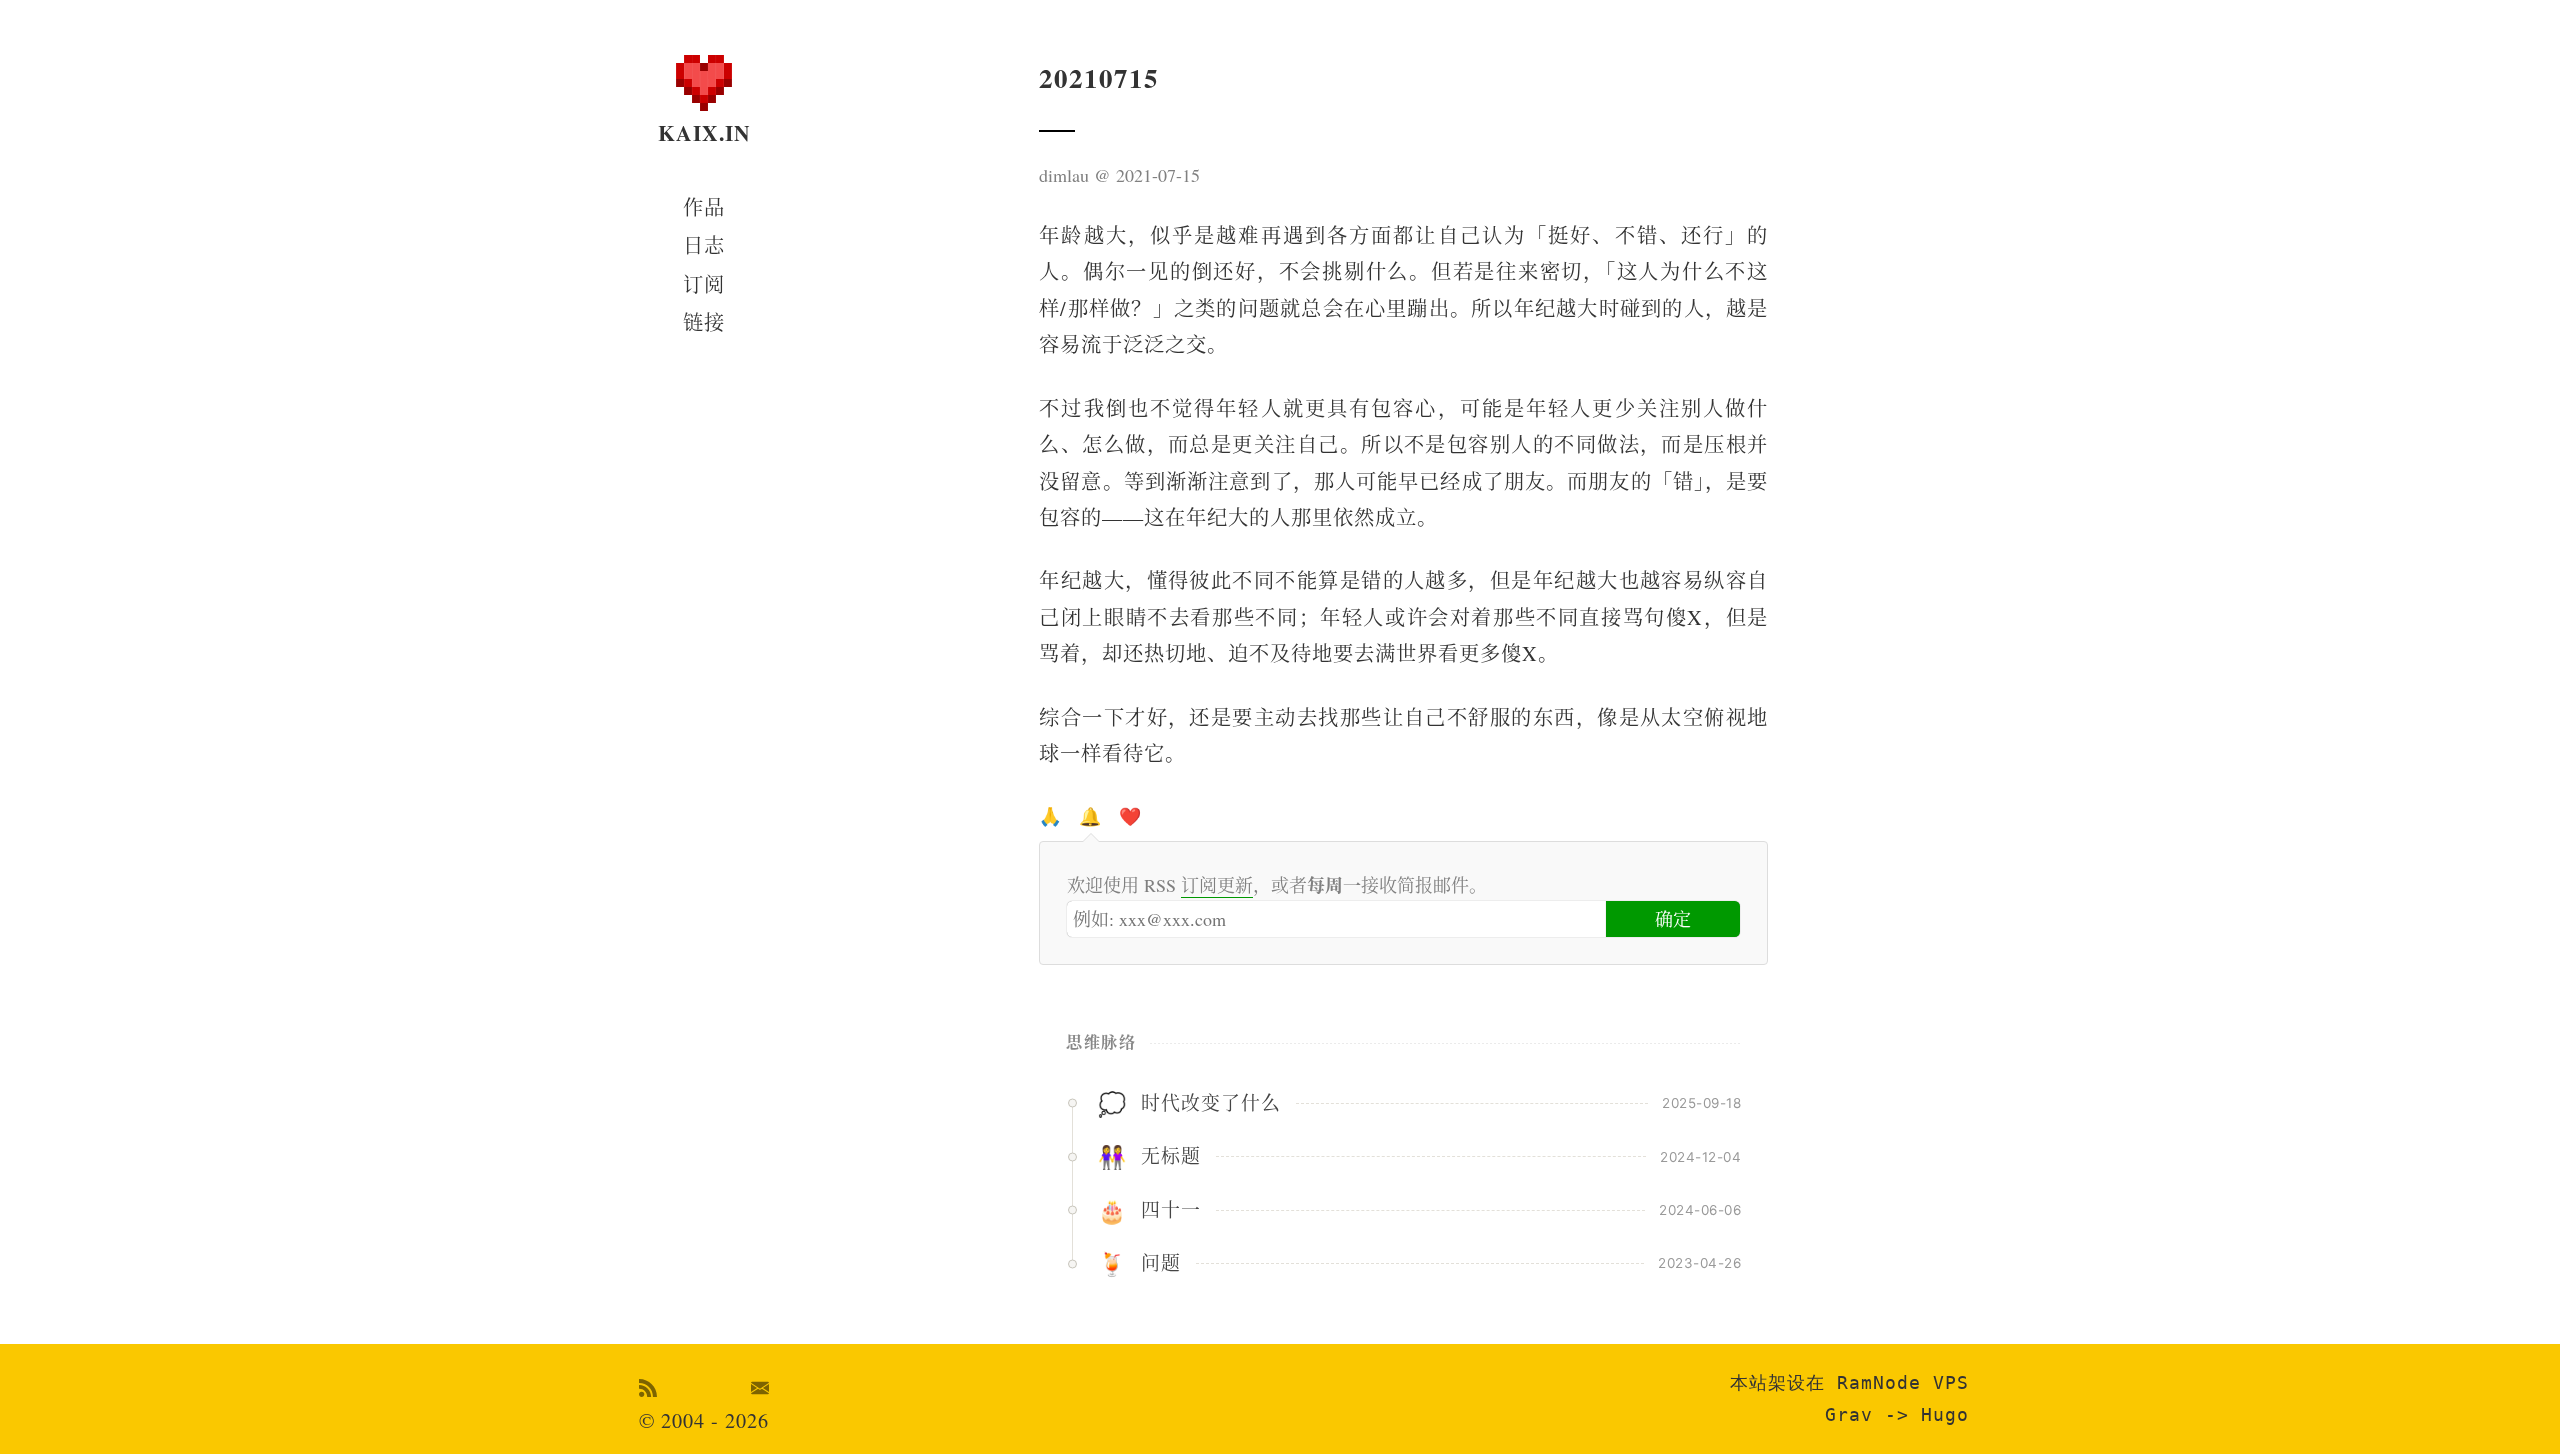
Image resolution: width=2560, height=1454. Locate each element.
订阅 (704, 284)
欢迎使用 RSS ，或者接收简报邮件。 (1277, 885)
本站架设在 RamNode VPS (1849, 1382)
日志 (704, 245)
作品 (704, 207)
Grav (1849, 1414)
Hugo (1945, 1414)
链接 (704, 322)
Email (760, 1388)
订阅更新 (1217, 885)
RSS (648, 1388)
